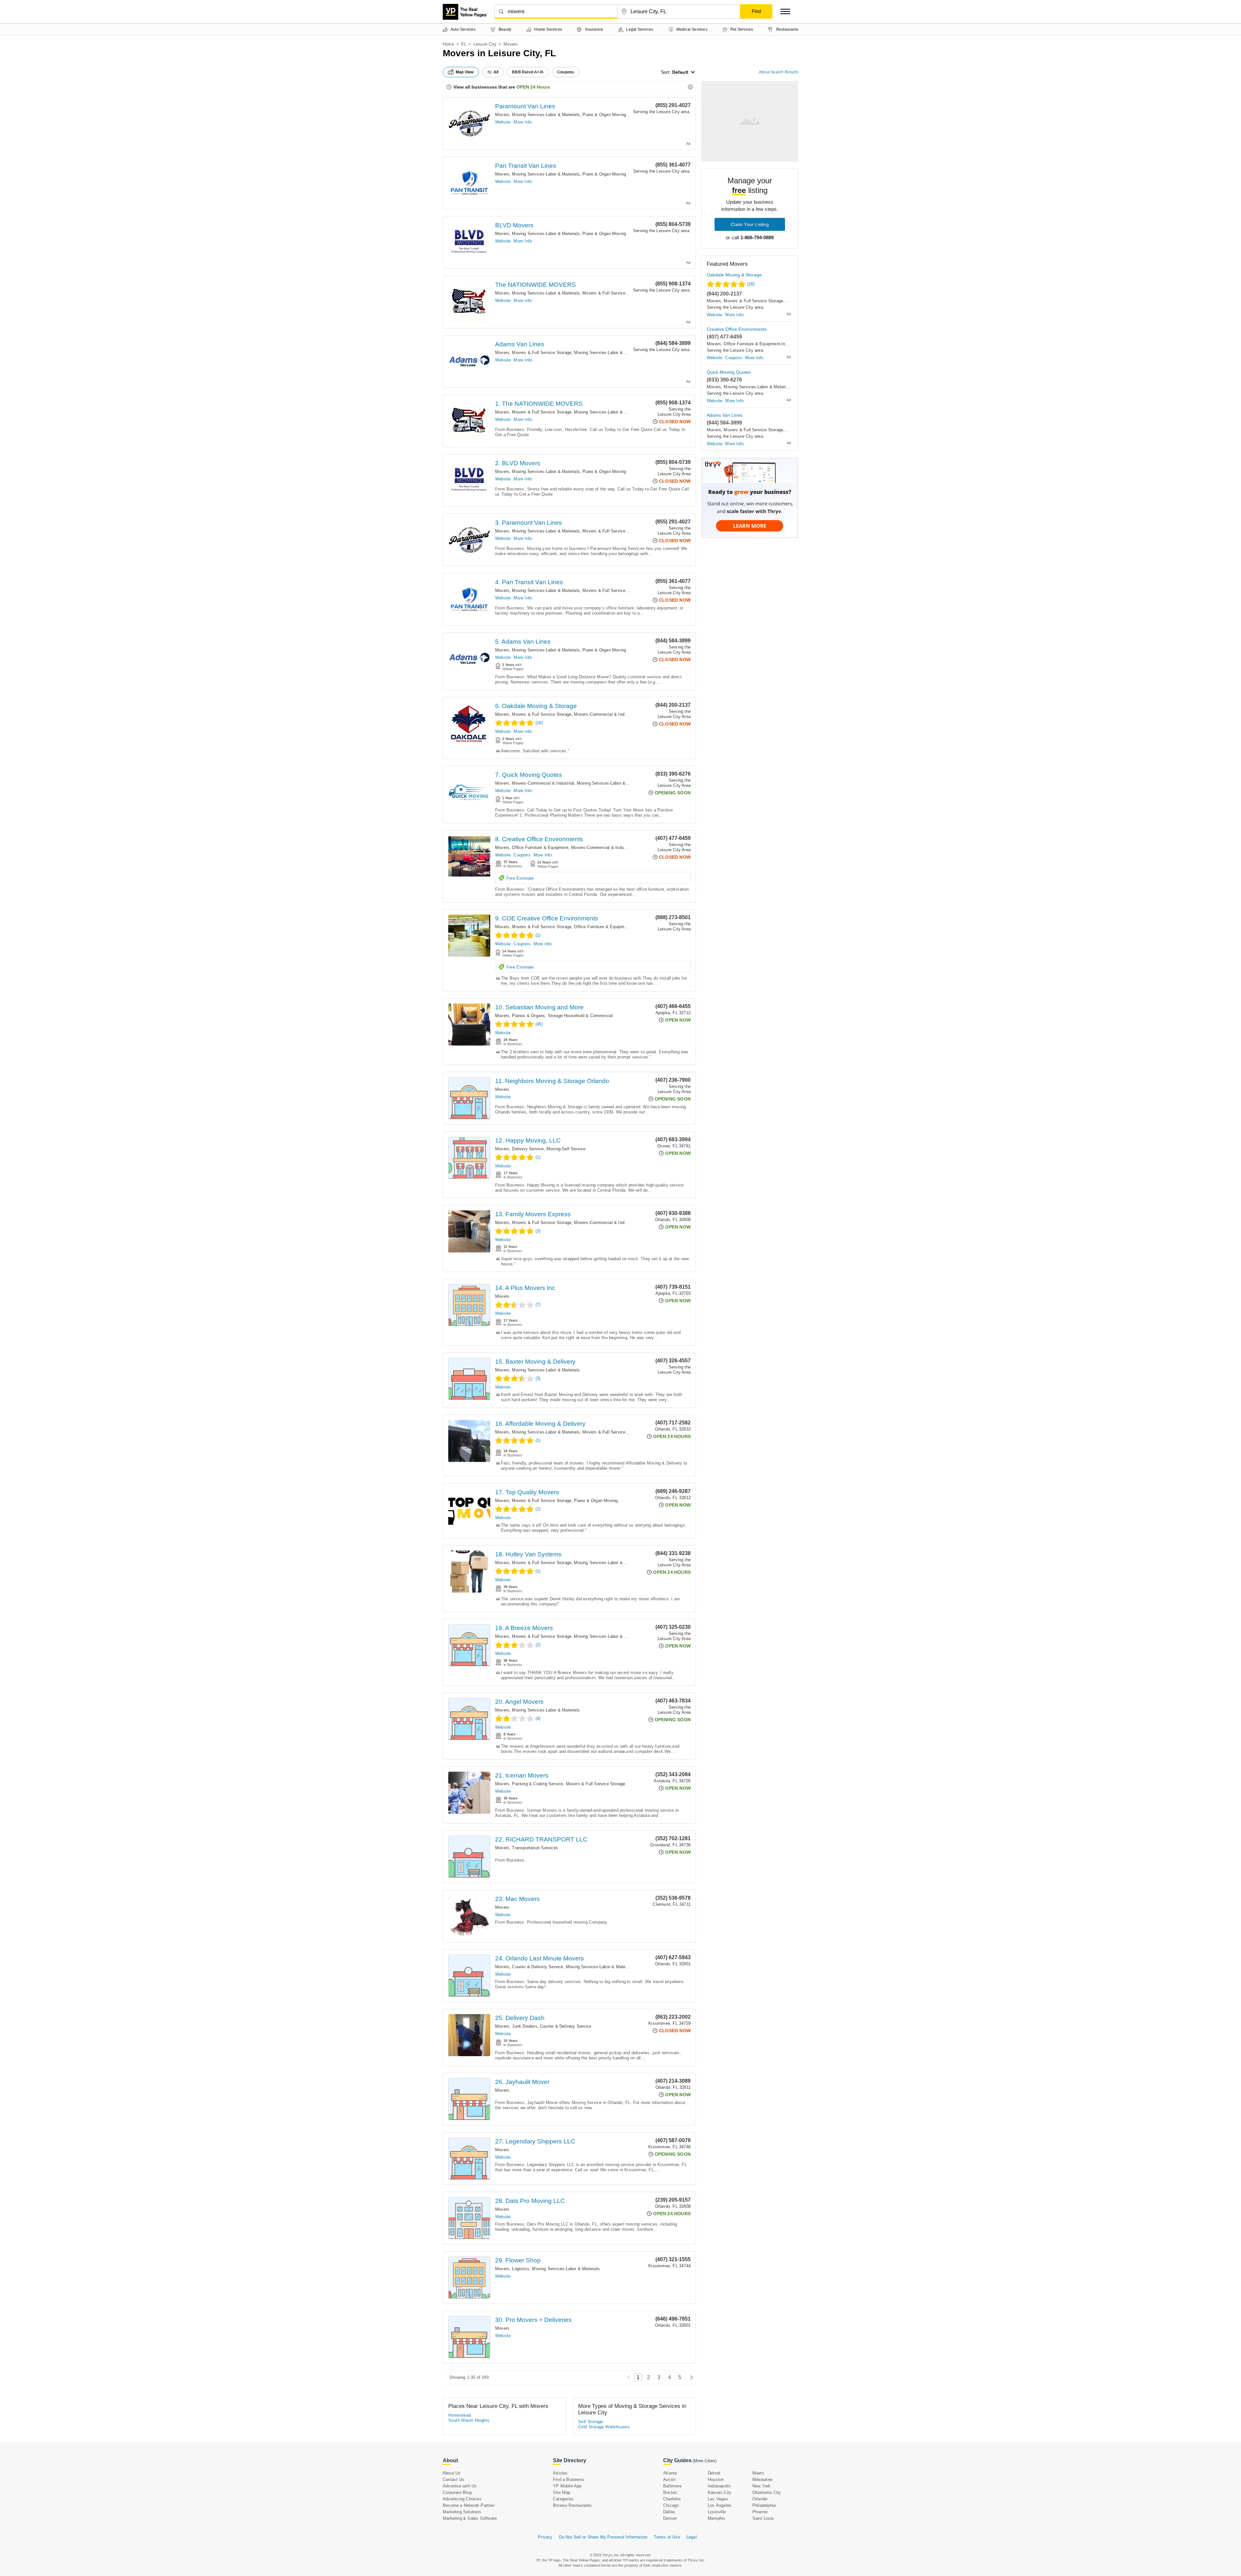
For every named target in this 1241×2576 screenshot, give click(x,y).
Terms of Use (667, 2537)
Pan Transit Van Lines (526, 166)
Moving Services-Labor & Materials (546, 115)
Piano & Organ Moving (604, 115)
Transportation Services (535, 1848)
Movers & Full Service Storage (612, 293)
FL (464, 44)
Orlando (760, 2499)
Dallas (669, 2512)
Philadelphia (764, 2505)
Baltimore (672, 2486)
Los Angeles (720, 2505)
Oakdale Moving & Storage (734, 275)
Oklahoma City (767, 2492)
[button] (785, 11)
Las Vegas (718, 2499)
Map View (465, 72)
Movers (502, 115)
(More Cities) (705, 2461)
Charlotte (672, 2499)
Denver (670, 2518)
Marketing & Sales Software (470, 2518)
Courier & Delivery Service (537, 1967)
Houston (716, 2479)
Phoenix (760, 2512)
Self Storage (591, 2422)
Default (680, 72)
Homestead (460, 2415)
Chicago (671, 2505)
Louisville (717, 2512)
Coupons (522, 855)
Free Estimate (520, 878)
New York (762, 2486)
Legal (692, 2537)
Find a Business (569, 2479)
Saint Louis (763, 2518)
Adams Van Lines (520, 344)
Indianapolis (719, 2486)
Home (448, 44)
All (496, 72)
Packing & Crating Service (537, 1784)
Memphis (716, 2518)
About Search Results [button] (779, 72)
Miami (758, 2473)
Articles (560, 2473)
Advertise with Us (460, 2486)
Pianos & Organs (528, 1016)
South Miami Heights (469, 2420)
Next (690, 2377)
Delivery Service (528, 1149)
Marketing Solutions (462, 2512)
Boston (670, 2492)
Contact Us (454, 2479)
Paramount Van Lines (525, 106)
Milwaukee (763, 2479)
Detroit (714, 2473)
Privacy (545, 2537)
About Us (452, 2473)
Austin (669, 2479)
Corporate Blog (457, 2492)
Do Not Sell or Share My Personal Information (603, 2537)
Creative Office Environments (737, 329)
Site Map (562, 2492)
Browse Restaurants (573, 2505)
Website (503, 122)
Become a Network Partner (469, 2505)
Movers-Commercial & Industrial (605, 714)
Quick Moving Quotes (729, 372)
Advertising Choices (462, 2499)
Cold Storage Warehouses (604, 2427)
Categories (563, 2499)
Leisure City (485, 44)
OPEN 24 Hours (533, 87)
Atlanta (670, 2473)
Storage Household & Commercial (580, 1016)
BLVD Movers (514, 225)
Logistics (521, 2269)
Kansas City (720, 2492)
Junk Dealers (525, 2026)
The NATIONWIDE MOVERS (536, 285)
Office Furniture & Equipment (540, 848)
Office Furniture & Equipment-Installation (613, 927)
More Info (523, 122)
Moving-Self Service (566, 1149)
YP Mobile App (567, 2486)
